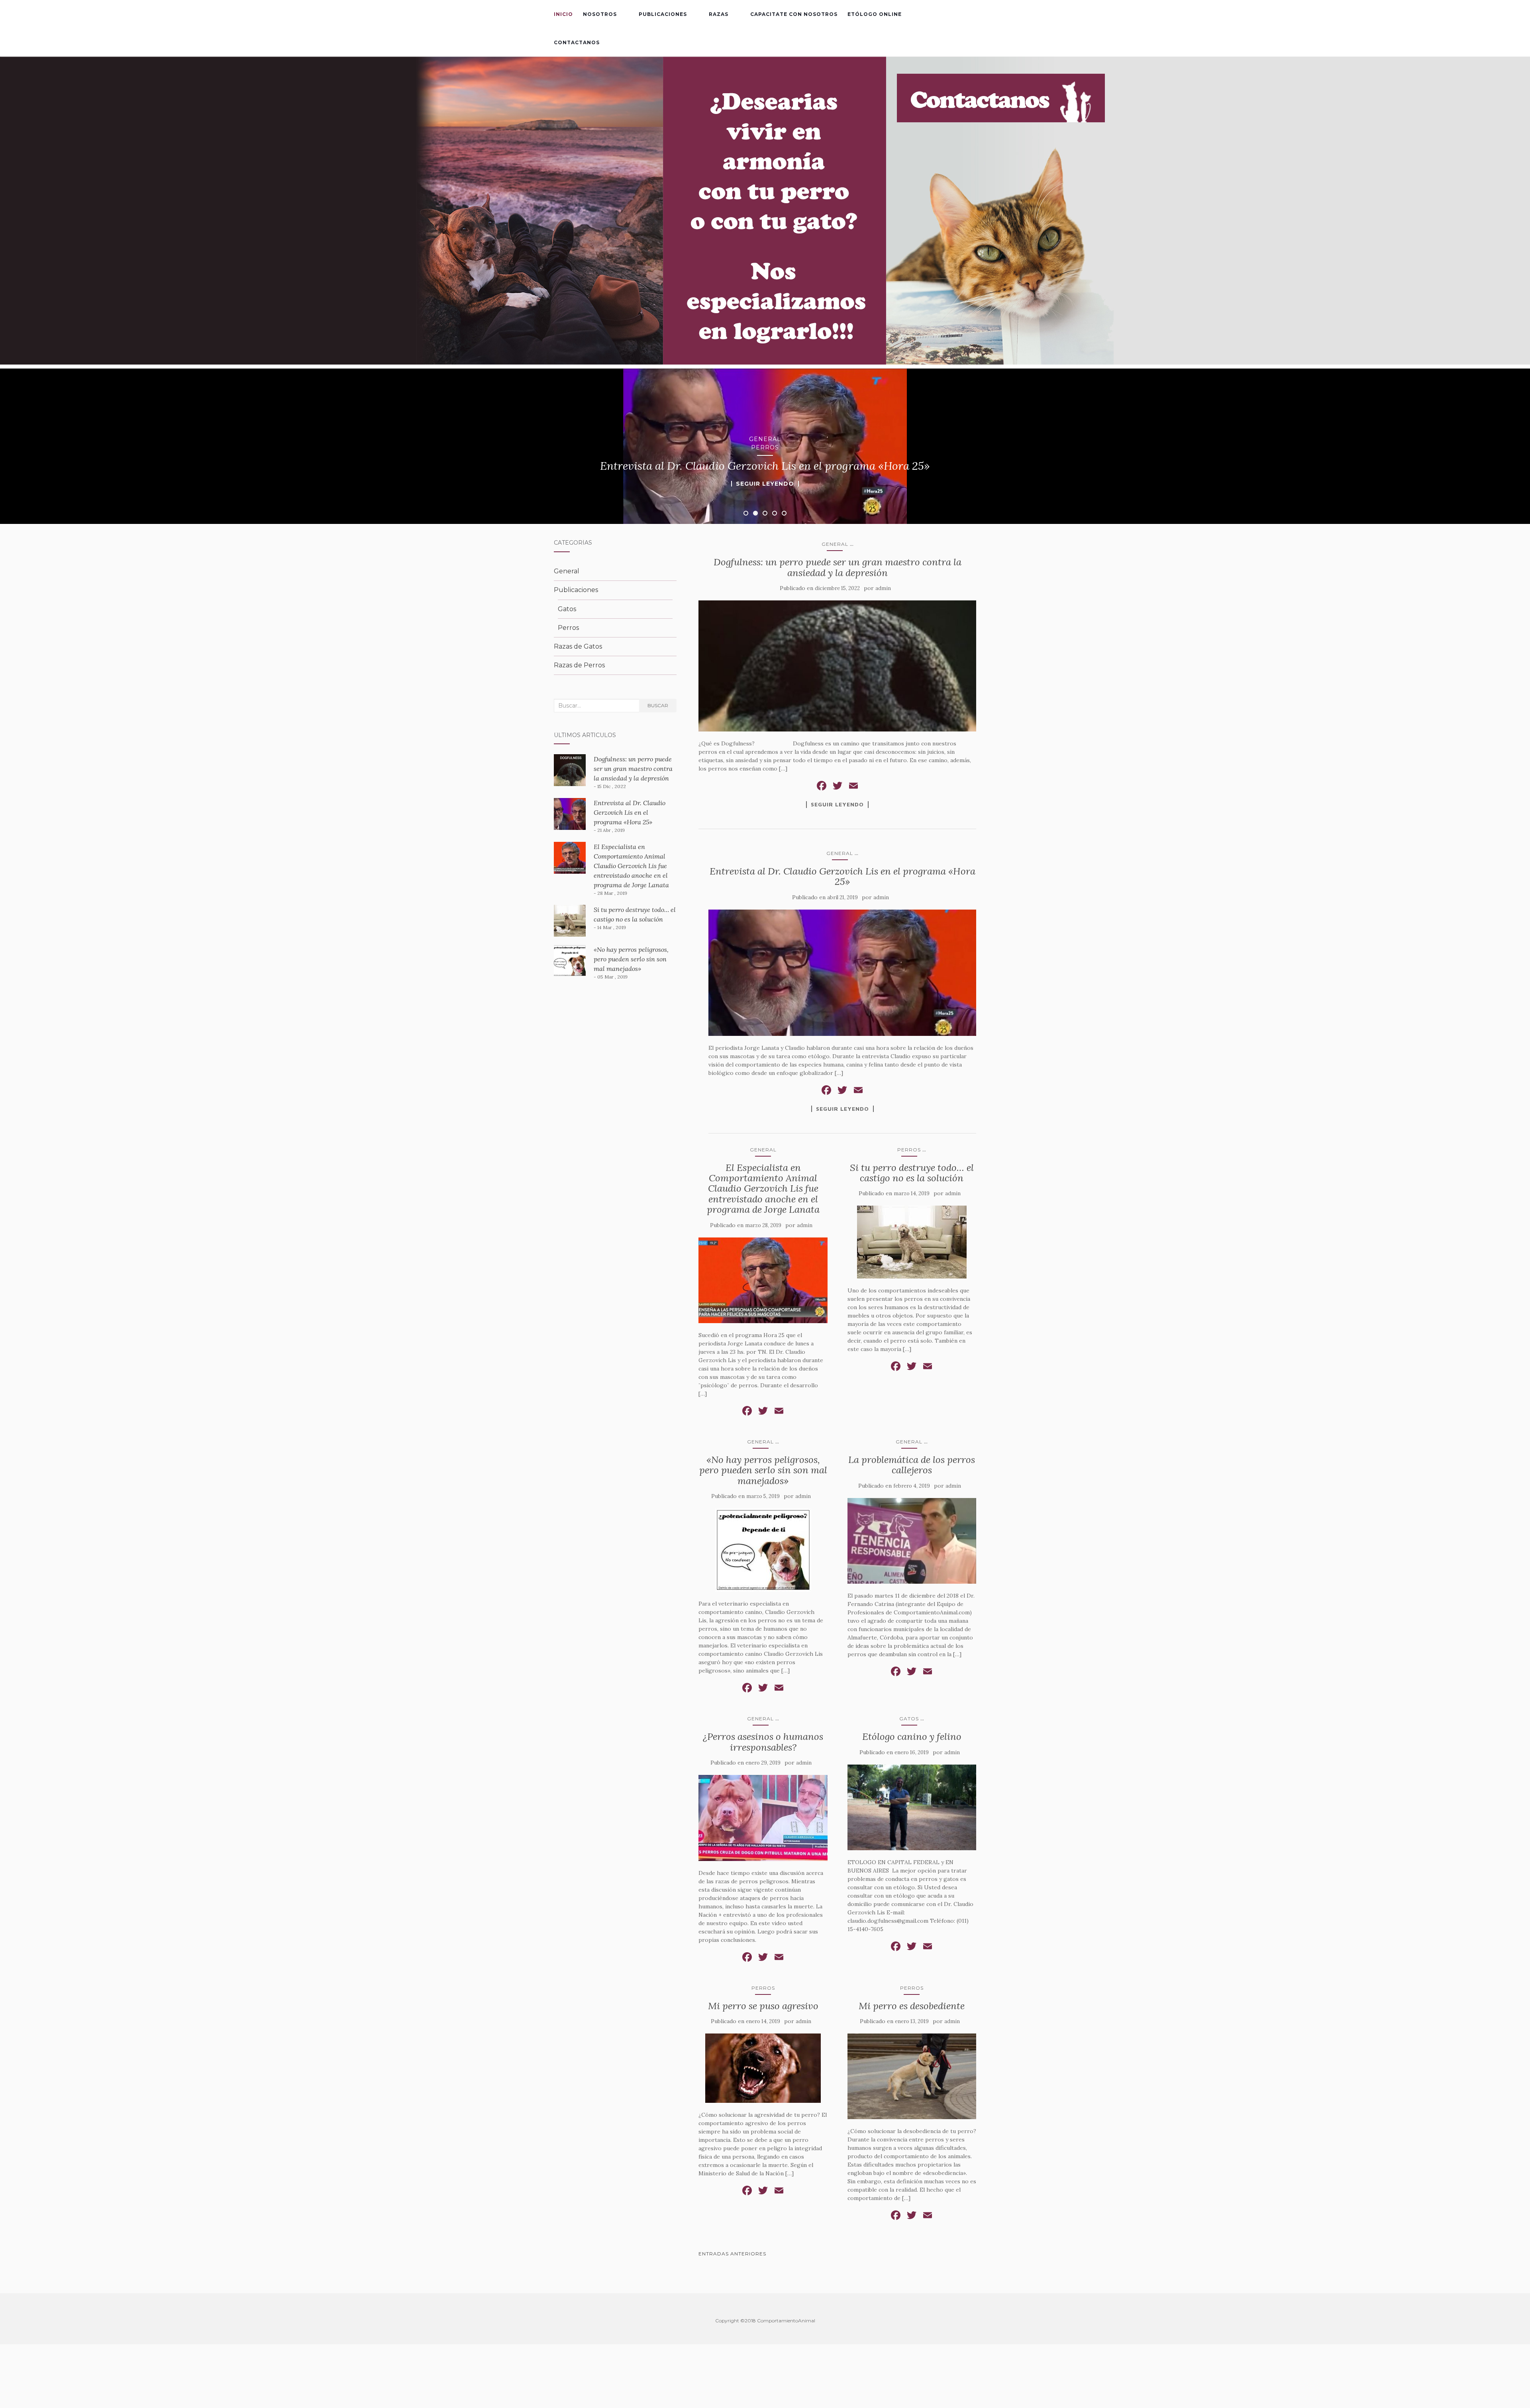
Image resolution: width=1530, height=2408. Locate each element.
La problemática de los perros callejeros (912, 1465)
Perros (765, 447)
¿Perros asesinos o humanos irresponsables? (763, 1742)
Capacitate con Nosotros (794, 14)
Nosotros (600, 14)
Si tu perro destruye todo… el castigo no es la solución (912, 1173)
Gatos (909, 1719)
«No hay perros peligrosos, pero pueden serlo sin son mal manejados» (763, 1470)
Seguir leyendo (765, 484)
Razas (719, 14)
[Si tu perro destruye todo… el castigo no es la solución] (912, 1242)
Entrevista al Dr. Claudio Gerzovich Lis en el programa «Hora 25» (842, 876)
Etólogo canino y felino (912, 1736)
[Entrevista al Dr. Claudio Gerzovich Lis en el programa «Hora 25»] (842, 973)
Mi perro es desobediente (912, 2006)
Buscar (658, 705)
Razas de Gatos (578, 646)
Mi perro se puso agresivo (763, 2006)
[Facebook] (822, 787)
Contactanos (577, 42)
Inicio (563, 14)
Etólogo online (875, 14)
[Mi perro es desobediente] (912, 2077)
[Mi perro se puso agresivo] (763, 2068)
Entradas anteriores (732, 2254)
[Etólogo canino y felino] (912, 1808)
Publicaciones (663, 14)
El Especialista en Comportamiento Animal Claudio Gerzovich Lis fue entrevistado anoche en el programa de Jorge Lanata (763, 1189)
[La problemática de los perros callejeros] (912, 1541)
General (765, 439)
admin (883, 588)
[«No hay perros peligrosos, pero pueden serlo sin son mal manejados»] (763, 1550)
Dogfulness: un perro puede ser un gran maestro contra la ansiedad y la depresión (838, 567)
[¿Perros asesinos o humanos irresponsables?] (763, 1818)
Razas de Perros (579, 665)
